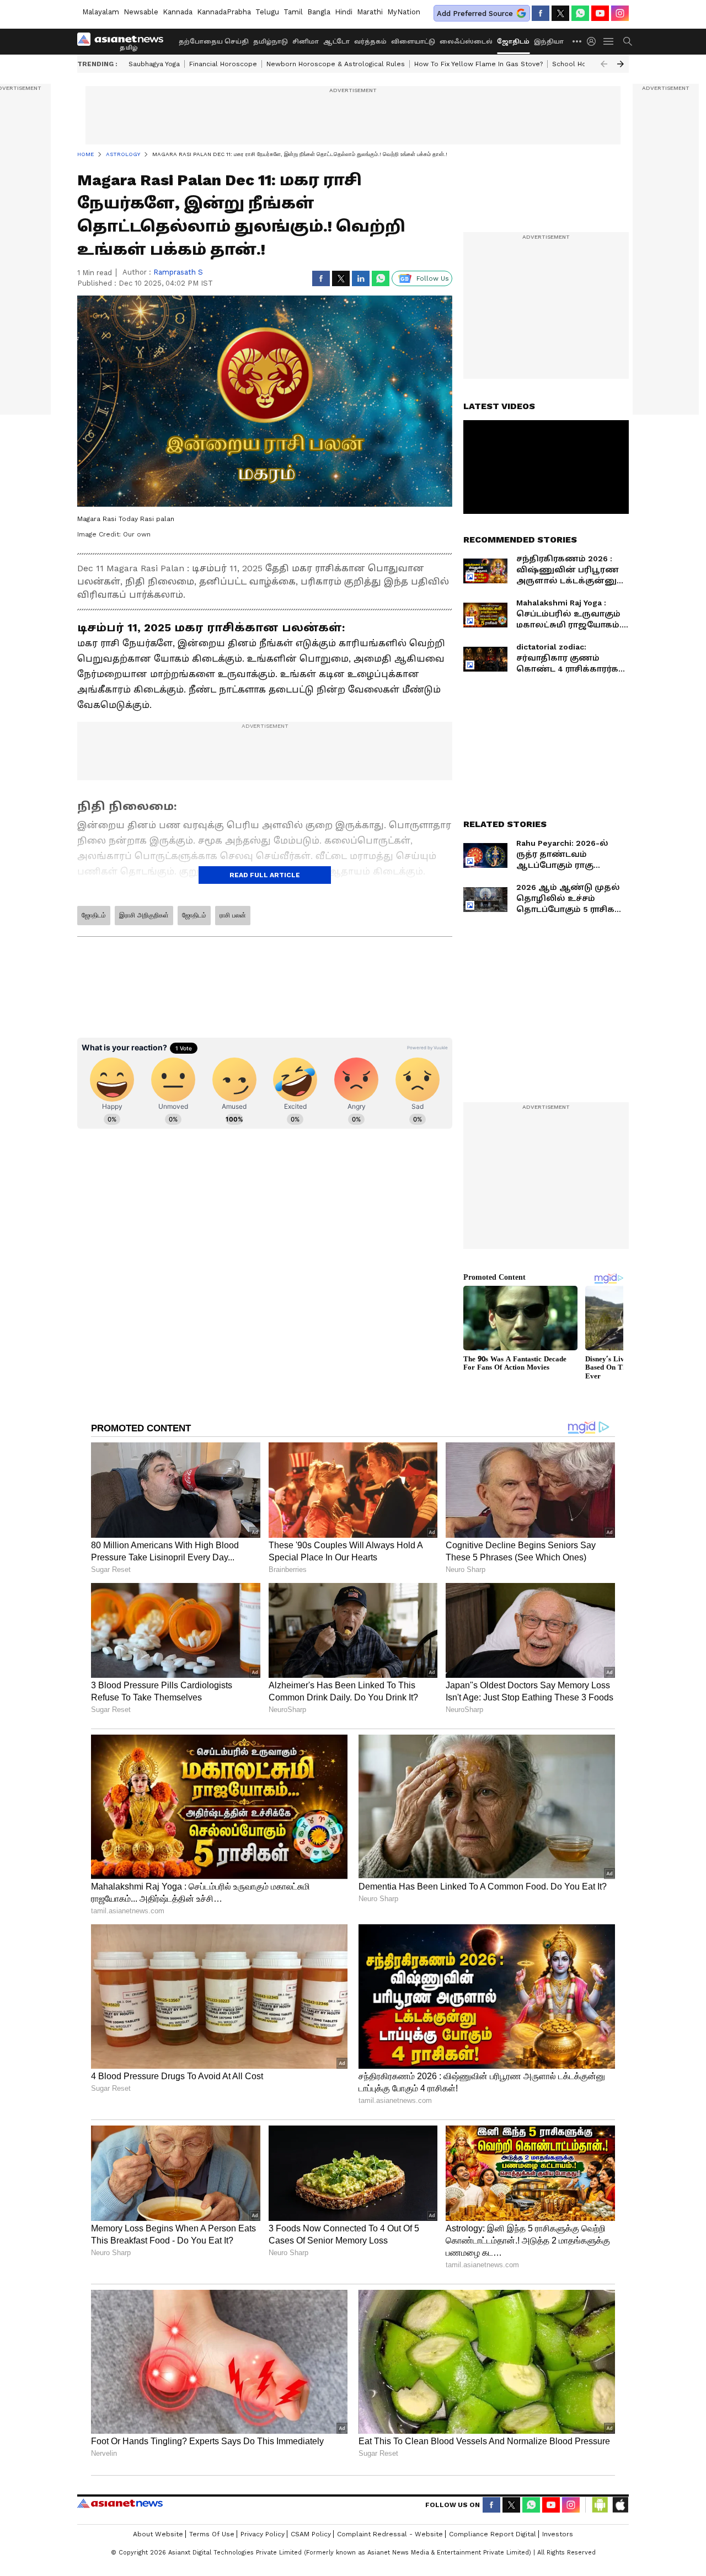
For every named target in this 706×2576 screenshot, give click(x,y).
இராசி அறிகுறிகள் (144, 915)
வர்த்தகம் (370, 42)
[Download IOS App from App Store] (620, 2505)
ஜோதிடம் (513, 42)
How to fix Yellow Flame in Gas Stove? (478, 64)
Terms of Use (212, 2534)
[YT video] (600, 13)
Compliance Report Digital (493, 2534)
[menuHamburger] (609, 41)
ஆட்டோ (336, 42)
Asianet (120, 2503)
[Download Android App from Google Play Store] (600, 2505)
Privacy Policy (263, 2534)
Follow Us (433, 278)
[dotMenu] (577, 41)
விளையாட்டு (413, 42)
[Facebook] (541, 13)
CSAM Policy (311, 2534)
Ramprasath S (178, 272)
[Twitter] (560, 13)
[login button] (594, 41)
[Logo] (124, 41)
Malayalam (101, 12)
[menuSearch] (628, 41)
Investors (558, 2534)
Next (621, 64)
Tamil (293, 12)
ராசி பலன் (233, 915)
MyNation (404, 12)
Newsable (141, 12)
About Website (158, 2534)
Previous (604, 64)
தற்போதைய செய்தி (214, 42)
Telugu (267, 12)
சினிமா (306, 42)
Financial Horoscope (223, 64)
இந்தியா (549, 42)
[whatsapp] (580, 13)
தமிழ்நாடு (271, 42)
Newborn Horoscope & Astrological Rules (336, 64)
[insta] (620, 13)
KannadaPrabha (224, 12)
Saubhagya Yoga (154, 64)
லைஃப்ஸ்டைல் (466, 42)
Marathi (370, 12)
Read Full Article (265, 875)
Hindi (344, 12)
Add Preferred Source (475, 14)
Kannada (178, 12)
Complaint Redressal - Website (390, 2534)
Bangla (319, 12)
